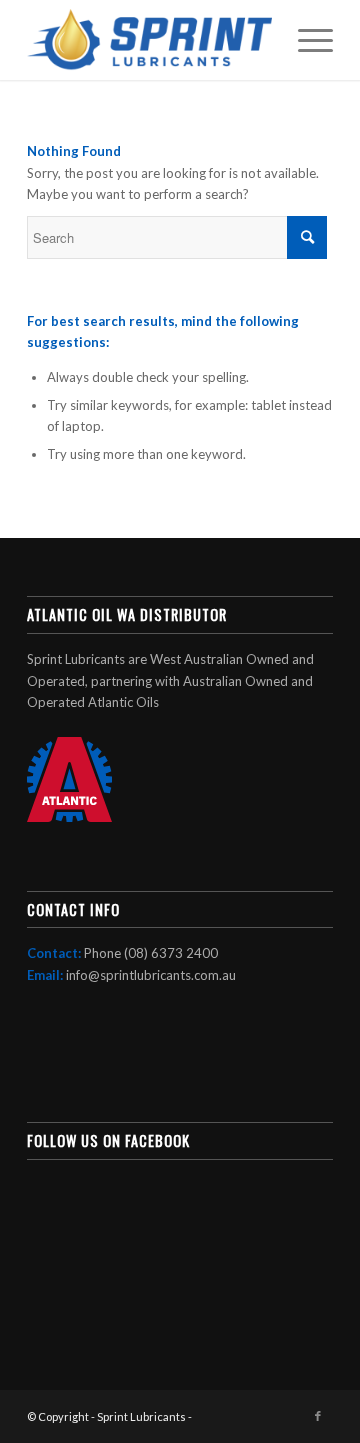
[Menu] (305, 40)
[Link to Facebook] (318, 1416)
